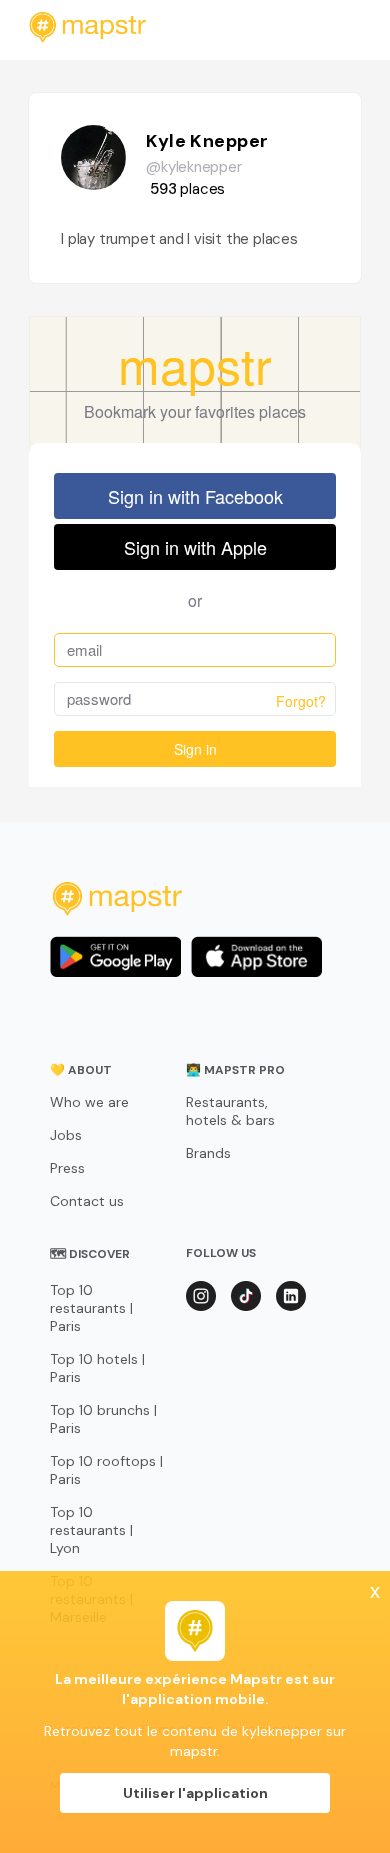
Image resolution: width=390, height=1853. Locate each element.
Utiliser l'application (195, 1793)
